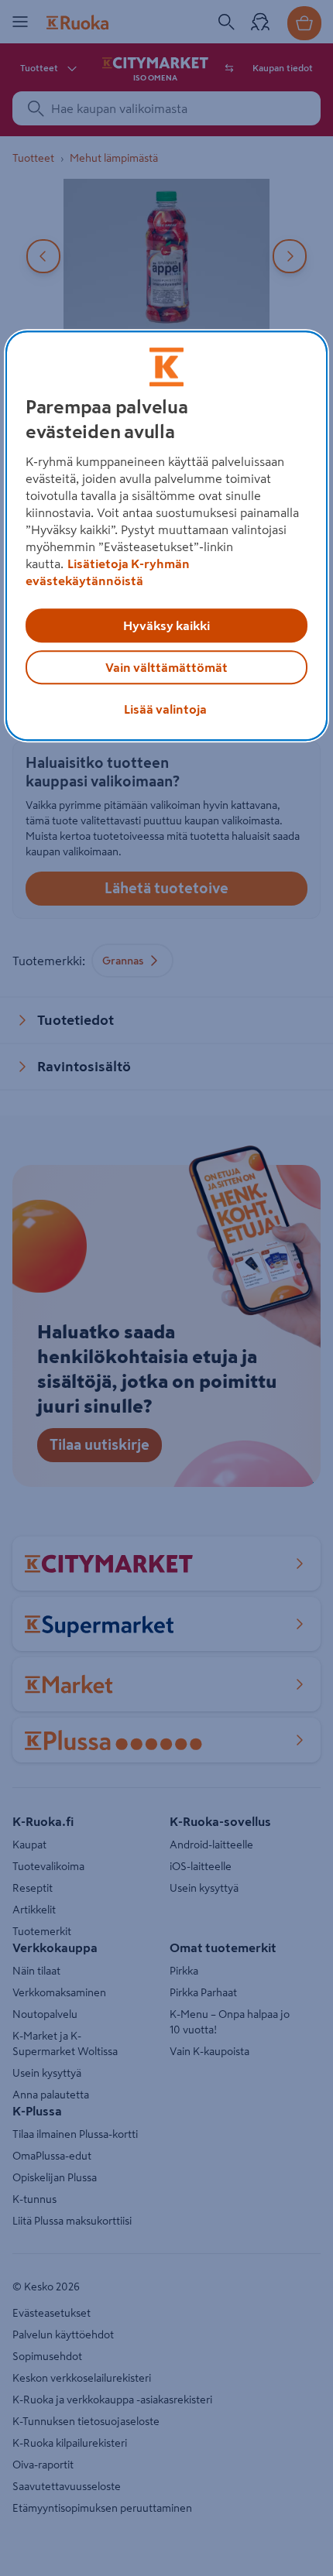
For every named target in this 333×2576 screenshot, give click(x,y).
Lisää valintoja (165, 709)
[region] (167, 536)
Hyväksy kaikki (166, 625)
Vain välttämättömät (166, 667)
